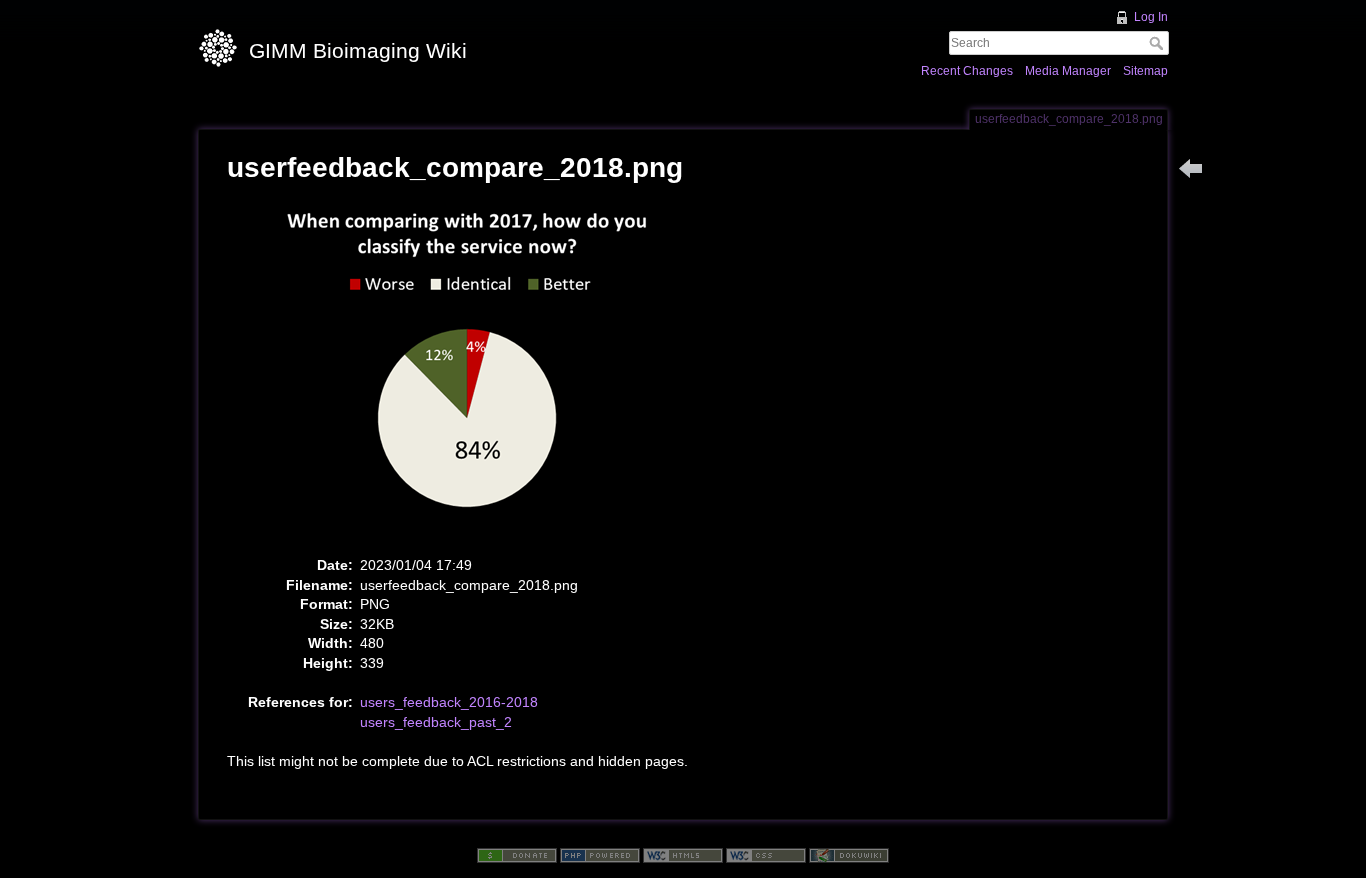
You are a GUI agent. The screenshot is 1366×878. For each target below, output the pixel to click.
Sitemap (1145, 71)
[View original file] (477, 375)
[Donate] (517, 855)
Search (1158, 43)
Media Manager (1068, 71)
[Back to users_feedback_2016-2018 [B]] (1191, 168)
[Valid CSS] (766, 855)
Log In (1151, 17)
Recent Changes (967, 71)
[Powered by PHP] (600, 855)
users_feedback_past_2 (436, 722)
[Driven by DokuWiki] (849, 855)
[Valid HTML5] (683, 855)
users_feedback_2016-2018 (449, 702)
